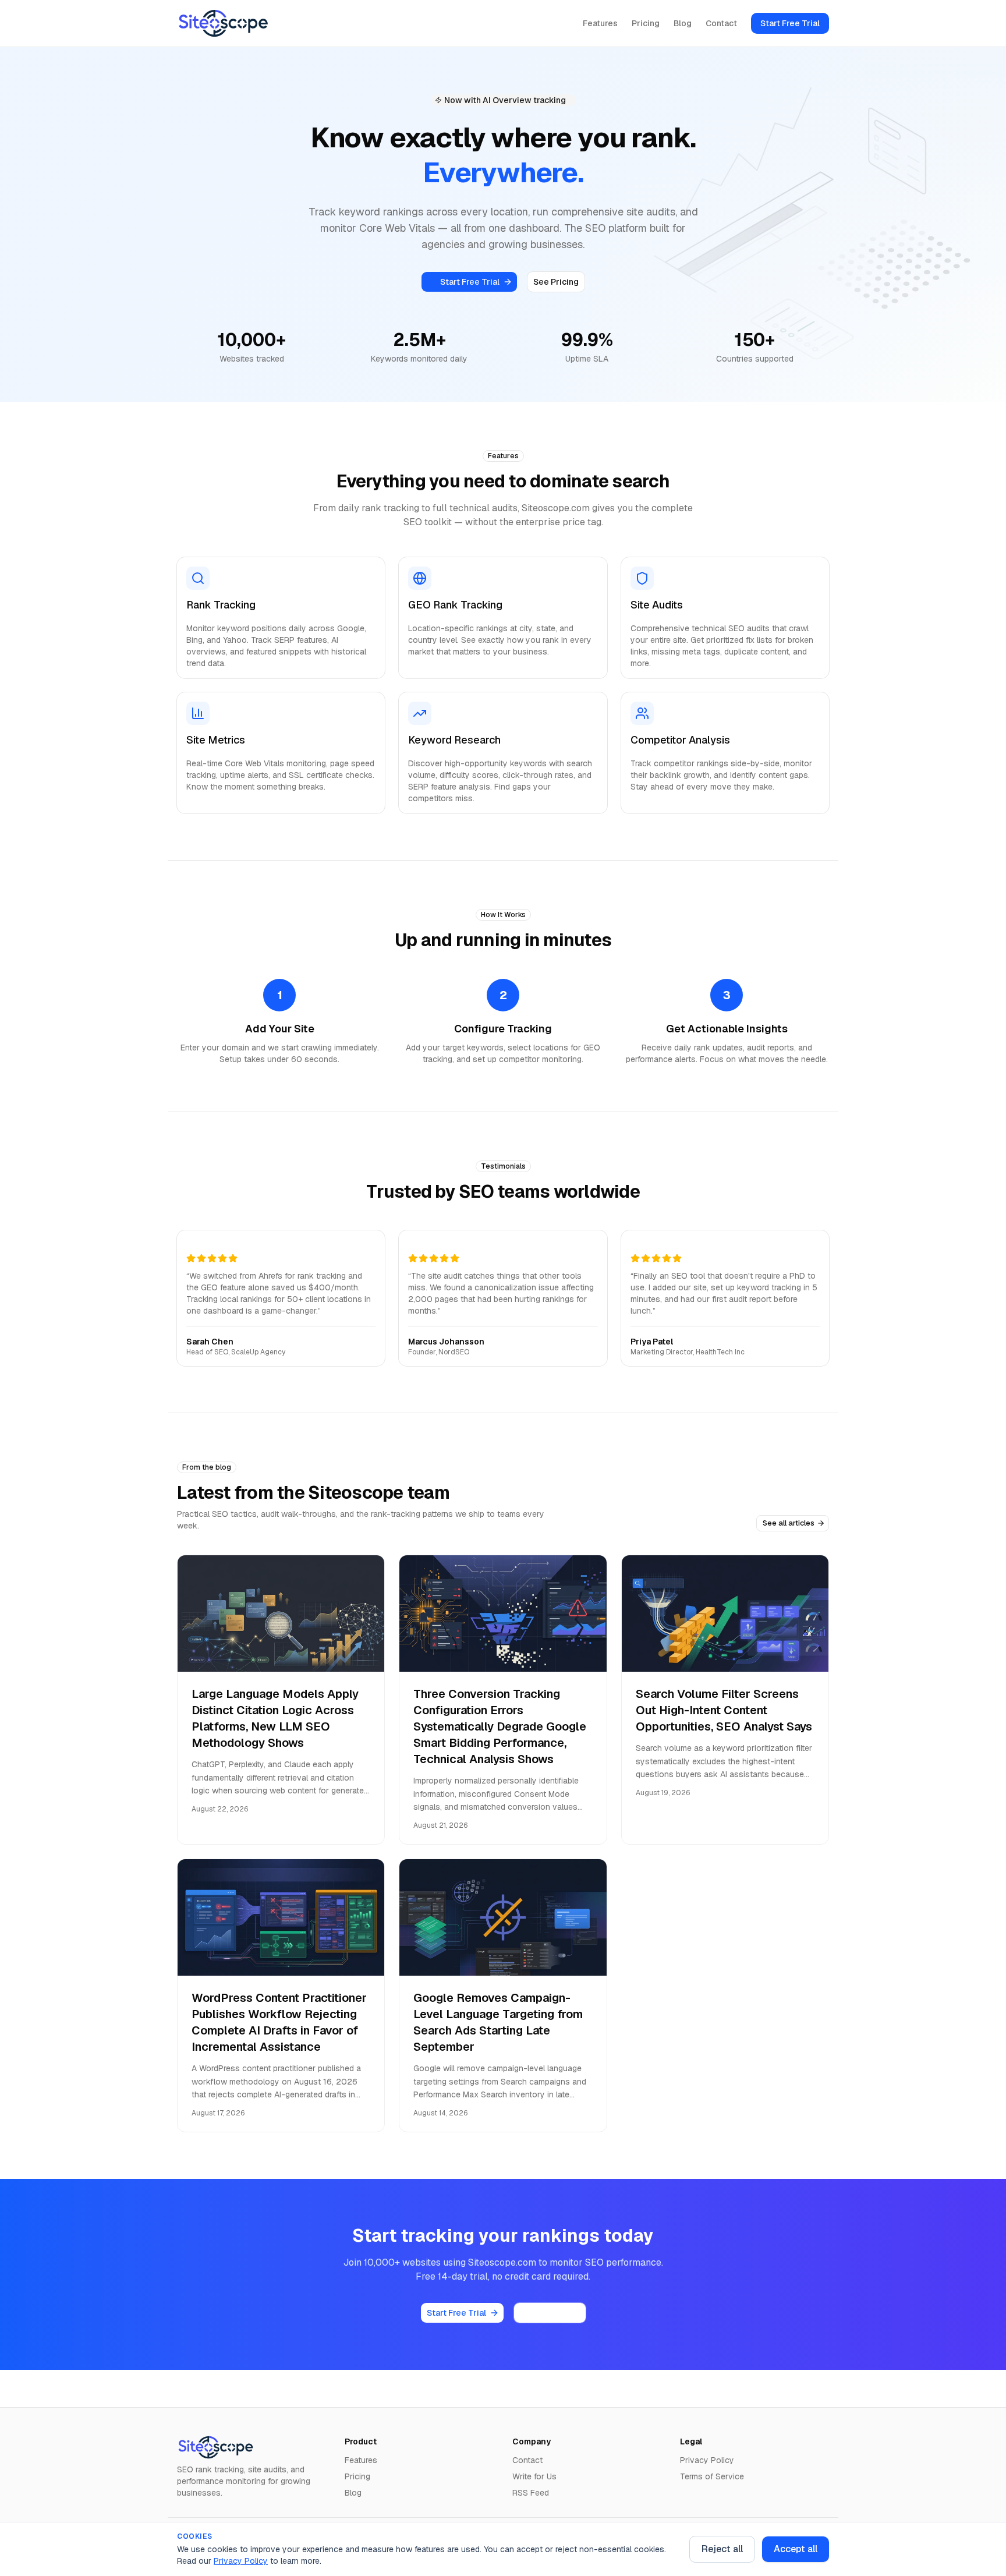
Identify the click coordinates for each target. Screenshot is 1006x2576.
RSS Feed (531, 2493)
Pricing (646, 23)
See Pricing (556, 282)
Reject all (722, 2549)
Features (600, 23)
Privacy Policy (241, 2561)
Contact (721, 23)
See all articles (789, 1523)
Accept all (796, 2549)
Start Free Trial (790, 23)
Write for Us (534, 2476)
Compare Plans (550, 2313)
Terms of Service (712, 2476)
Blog (683, 23)
